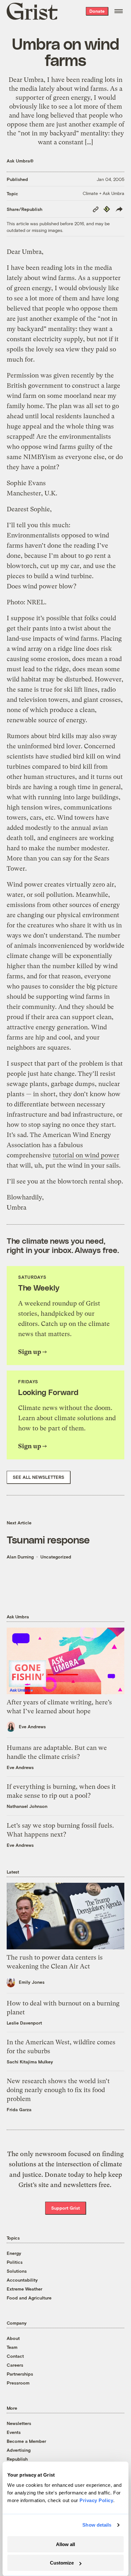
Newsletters (19, 2423)
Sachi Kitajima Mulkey (30, 2062)
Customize (62, 2563)
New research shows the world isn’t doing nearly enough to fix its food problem (58, 2090)
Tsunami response (48, 1539)
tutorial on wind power (86, 1155)
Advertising (19, 2450)
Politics (15, 2262)
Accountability (22, 2280)
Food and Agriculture (29, 2298)
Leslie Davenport (24, 2023)
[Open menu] (119, 11)
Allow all (65, 2544)
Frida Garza (19, 2109)
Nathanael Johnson (27, 1806)
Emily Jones (32, 1982)
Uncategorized (56, 1557)
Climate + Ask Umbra (103, 193)
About (13, 2338)
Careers (15, 2365)
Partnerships (20, 2374)
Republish (17, 2459)
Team (12, 2347)
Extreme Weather (24, 2289)
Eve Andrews (32, 1727)
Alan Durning (20, 1557)
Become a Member (26, 2441)
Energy (14, 2253)
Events (14, 2432)
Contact (15, 2356)
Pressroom (18, 2383)
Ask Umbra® (20, 161)
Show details (97, 2525)
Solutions (17, 2271)
